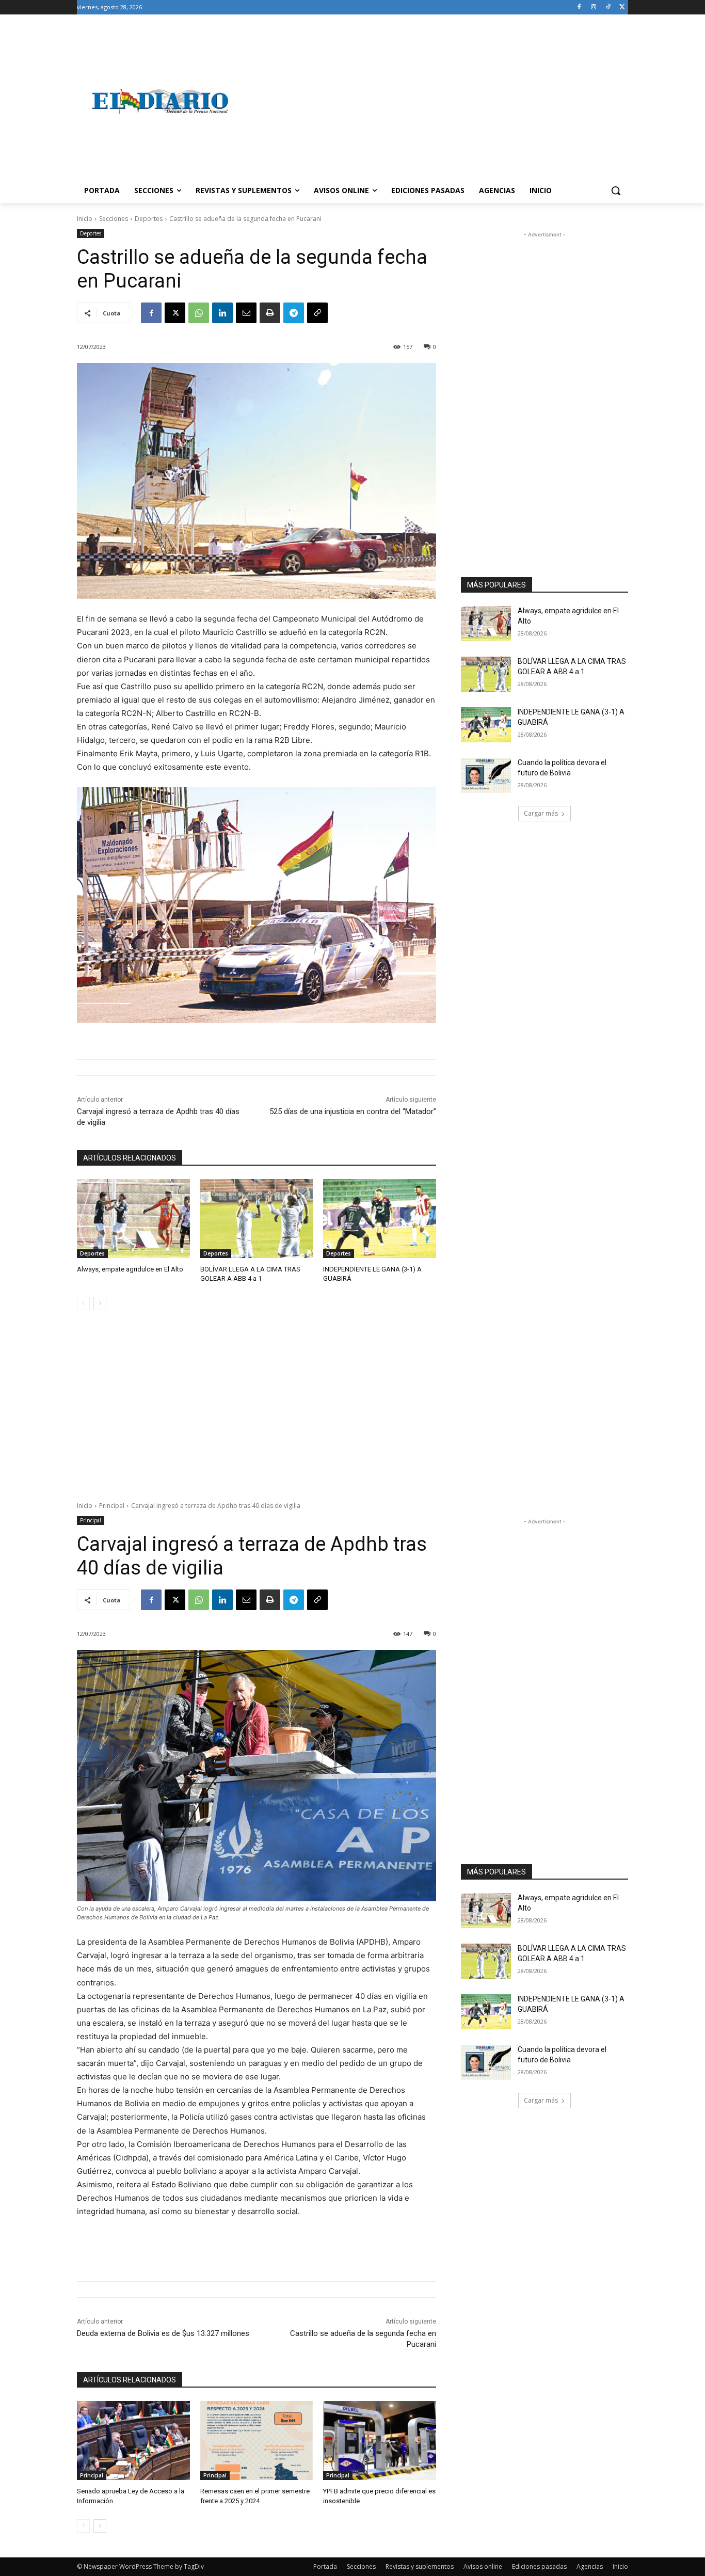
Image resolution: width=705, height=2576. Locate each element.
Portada (325, 2566)
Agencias (590, 2566)
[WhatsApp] (199, 313)
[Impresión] (270, 313)
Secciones (114, 219)
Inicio (85, 219)
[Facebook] (579, 7)
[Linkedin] (222, 313)
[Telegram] (294, 313)
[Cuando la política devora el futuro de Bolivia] (486, 775)
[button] (616, 190)
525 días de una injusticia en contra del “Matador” (353, 1111)
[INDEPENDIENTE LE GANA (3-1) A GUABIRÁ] (380, 1219)
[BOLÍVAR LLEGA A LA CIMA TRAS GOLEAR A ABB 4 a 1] (257, 1219)
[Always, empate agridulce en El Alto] (133, 1219)
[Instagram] (594, 7)
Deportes (149, 219)
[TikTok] (608, 7)
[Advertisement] (435, 101)
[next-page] (100, 1303)
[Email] (246, 313)
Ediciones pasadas (539, 2566)
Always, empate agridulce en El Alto (130, 1269)
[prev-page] (83, 1303)
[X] (622, 7)
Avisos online (483, 2566)
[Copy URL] (317, 313)
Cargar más (541, 813)
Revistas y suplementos (420, 2566)
